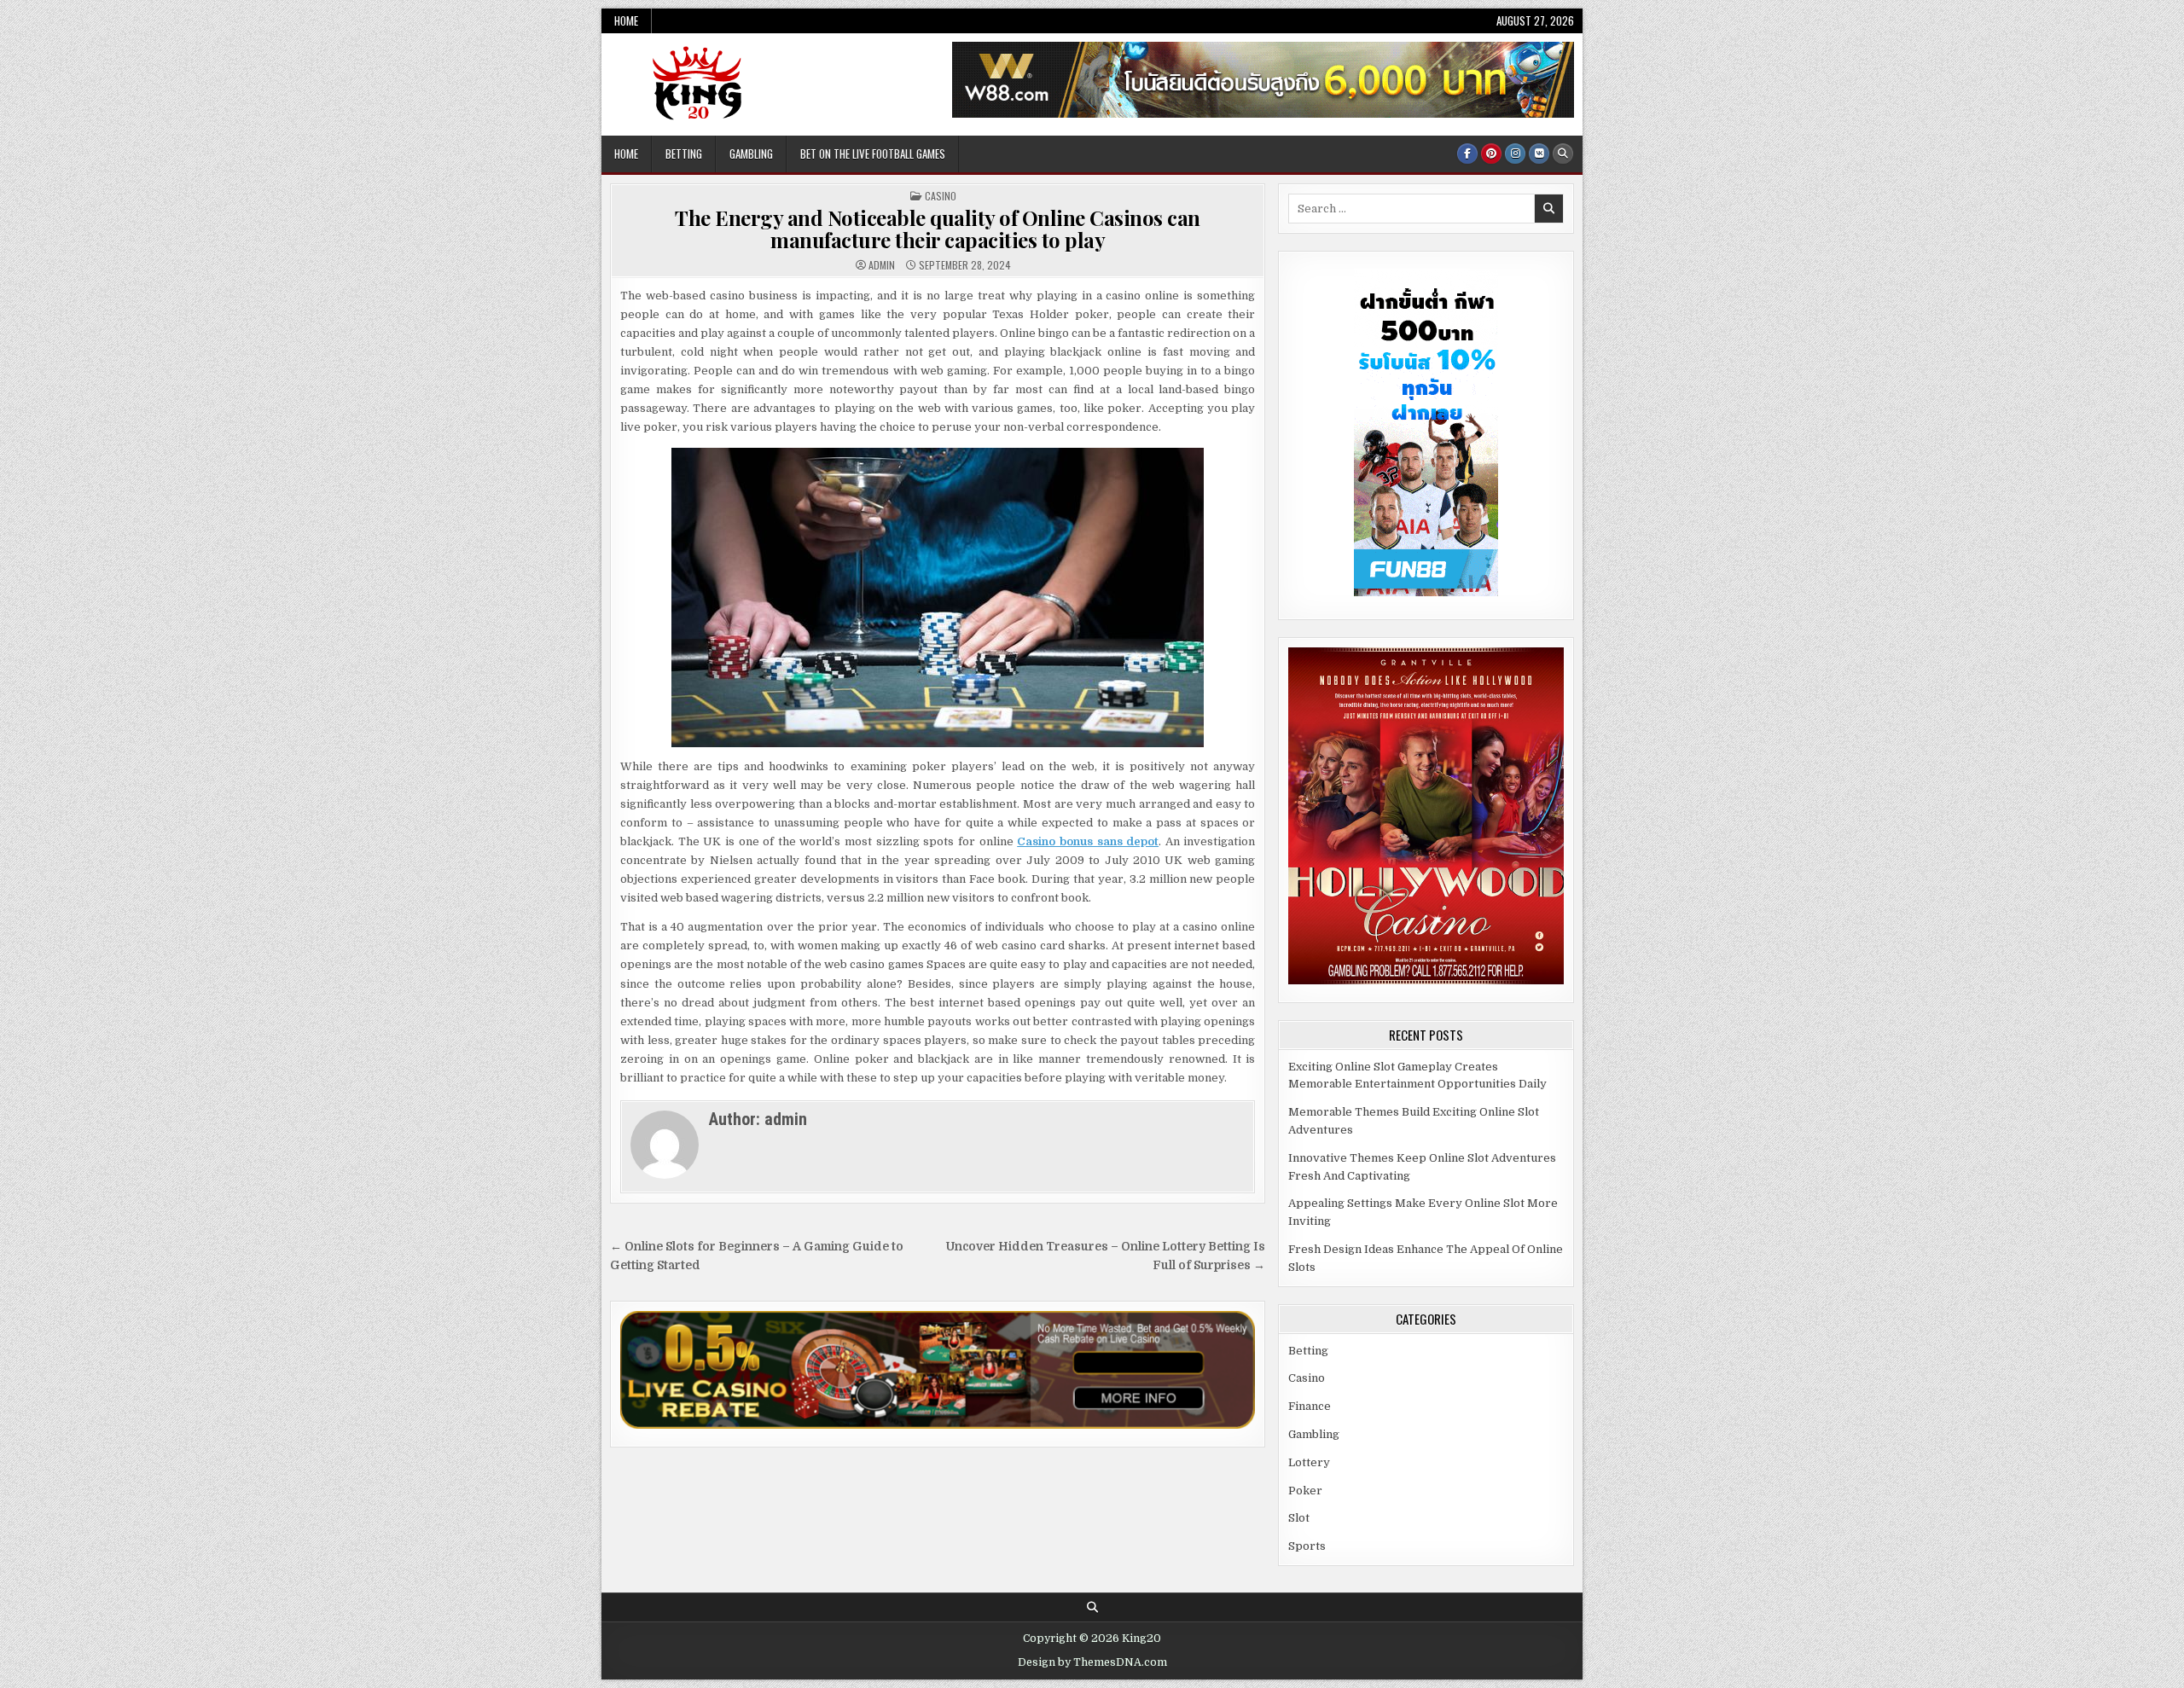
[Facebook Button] (1467, 154)
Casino (941, 196)
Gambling (751, 154)
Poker (1305, 1491)
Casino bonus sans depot (1088, 841)
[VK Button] (1539, 154)
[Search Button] (1563, 154)
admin (882, 265)
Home (626, 20)
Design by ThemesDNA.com (1092, 1662)
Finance (1310, 1406)
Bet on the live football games (873, 154)
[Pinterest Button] (1491, 154)
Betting (684, 154)
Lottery (1309, 1462)
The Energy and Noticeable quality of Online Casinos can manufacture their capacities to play (938, 229)
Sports (1307, 1546)
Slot (1299, 1518)
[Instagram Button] (1515, 154)
